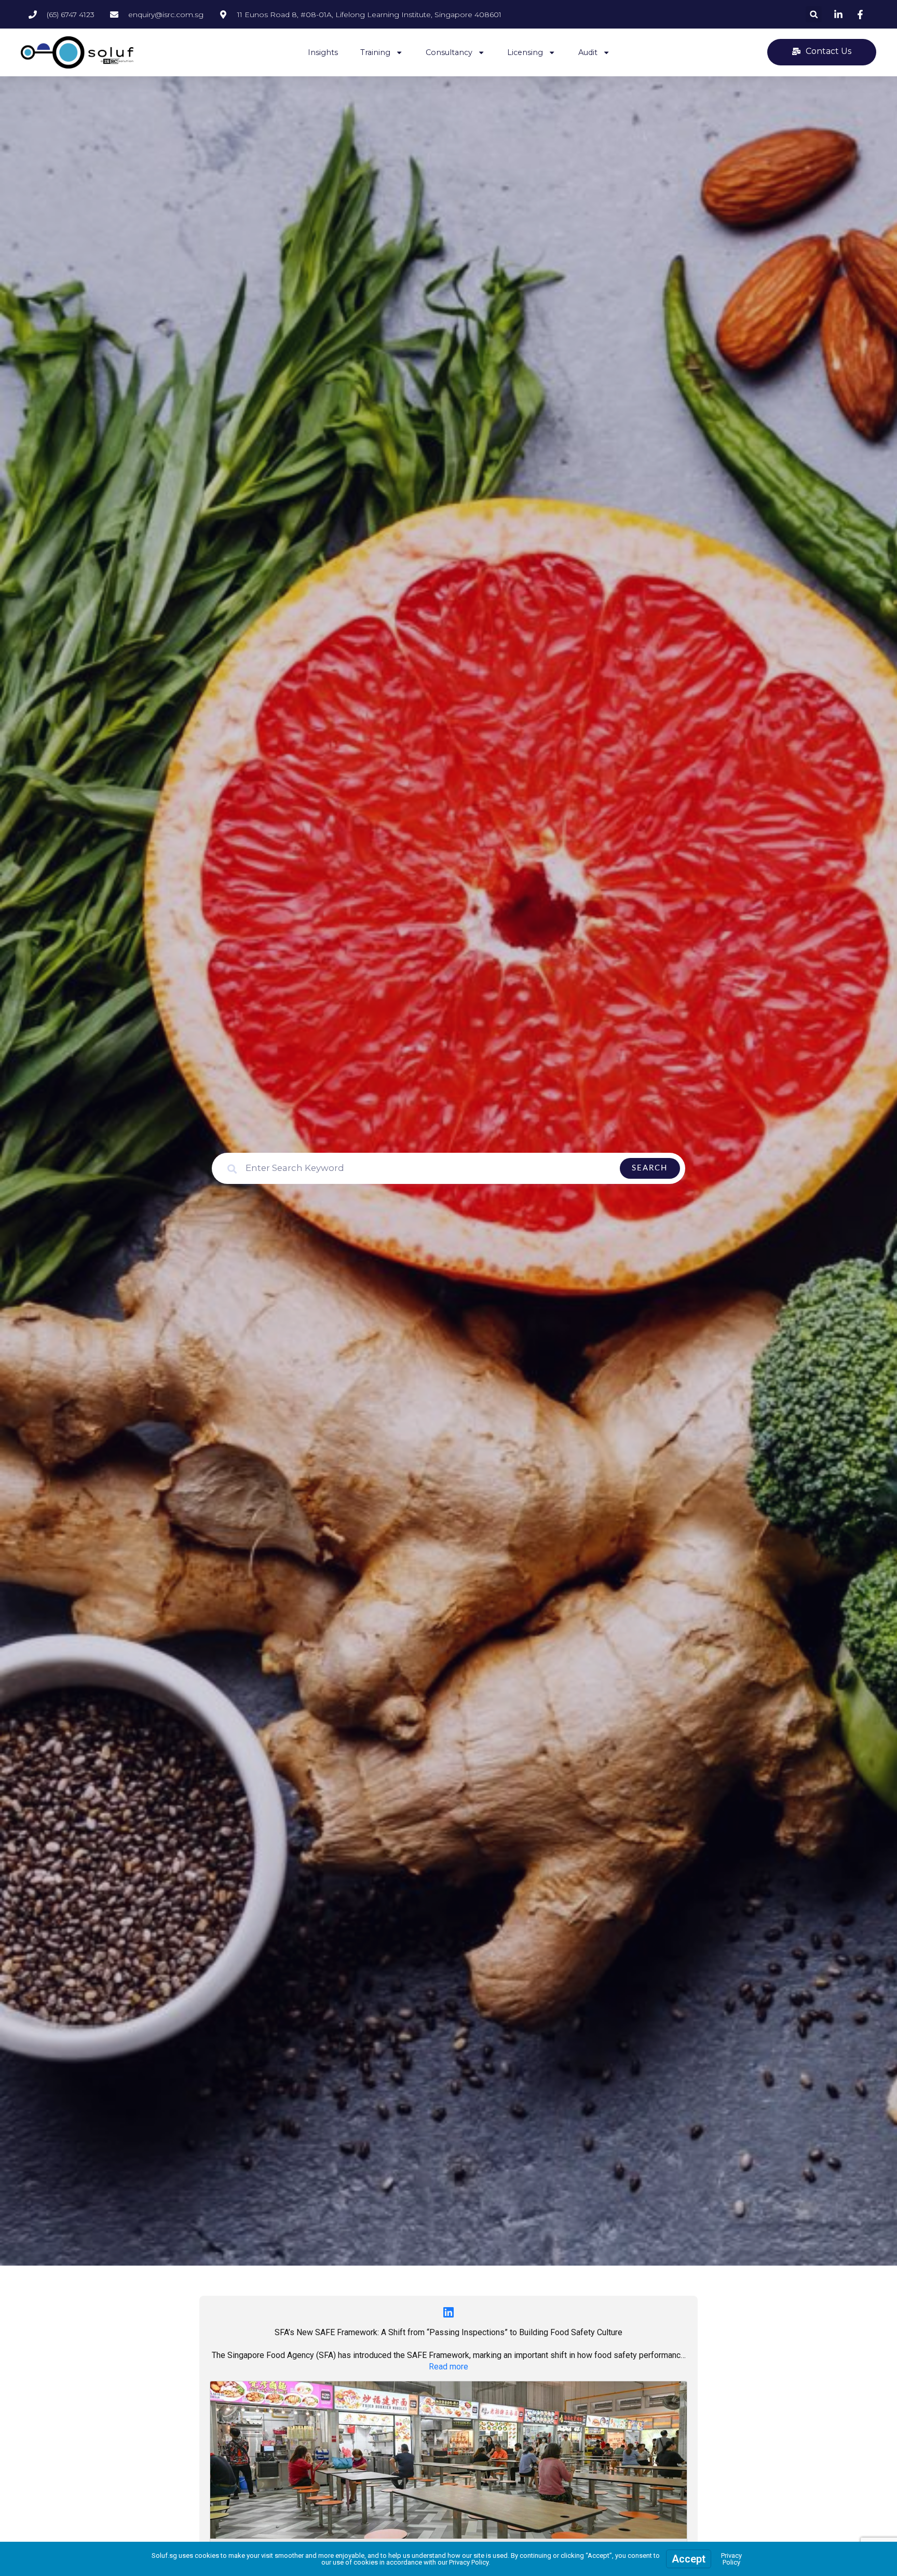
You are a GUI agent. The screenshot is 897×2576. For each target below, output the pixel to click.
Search (650, 1168)
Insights (323, 52)
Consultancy (449, 52)
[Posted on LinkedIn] (448, 2312)
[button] (814, 14)
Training (375, 52)
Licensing (525, 52)
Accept (689, 2559)
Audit (588, 52)
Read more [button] (448, 2367)
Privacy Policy (731, 2559)
